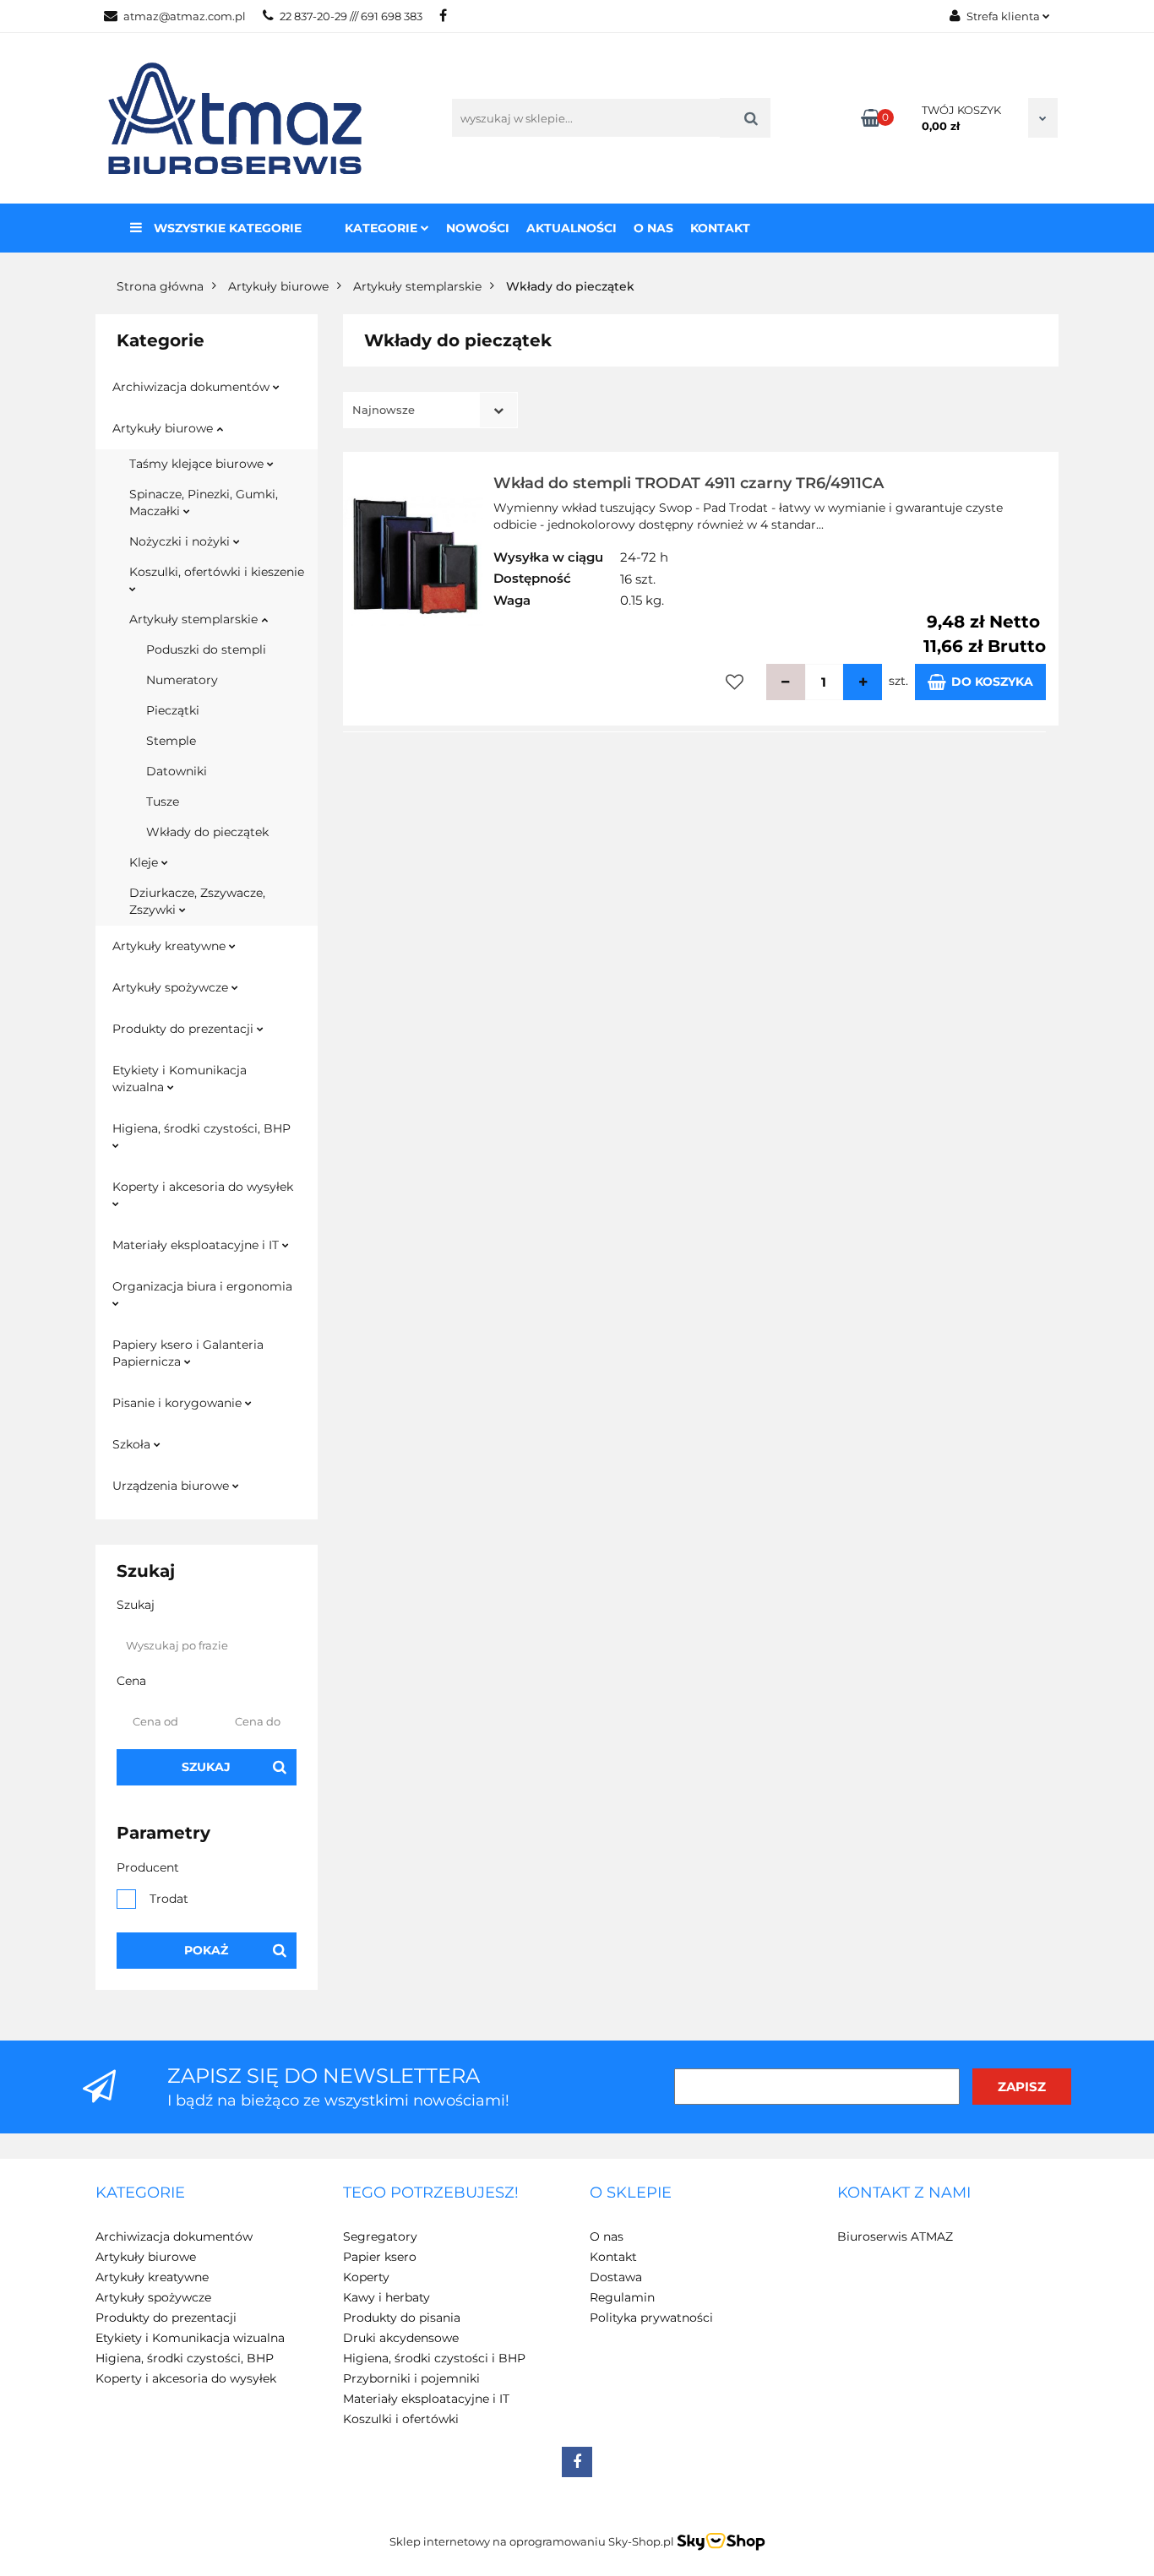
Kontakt (720, 228)
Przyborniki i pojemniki (411, 2378)
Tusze (163, 802)
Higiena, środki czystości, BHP (201, 1128)
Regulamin (622, 2297)
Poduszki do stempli (206, 649)
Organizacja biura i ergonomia (202, 1286)
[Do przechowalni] (735, 682)
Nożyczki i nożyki (181, 541)
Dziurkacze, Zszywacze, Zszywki (197, 901)
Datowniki (177, 771)
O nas (653, 228)
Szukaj (206, 1767)
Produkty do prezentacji (185, 1029)
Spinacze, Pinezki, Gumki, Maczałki (204, 503)
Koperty (366, 2277)
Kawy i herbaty (386, 2297)
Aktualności (572, 228)
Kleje (145, 862)
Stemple (171, 741)
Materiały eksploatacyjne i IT (197, 1245)
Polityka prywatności (651, 2318)
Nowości (478, 228)
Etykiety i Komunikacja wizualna (180, 1079)
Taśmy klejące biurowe (198, 464)
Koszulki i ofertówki (401, 2419)
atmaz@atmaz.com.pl (185, 16)
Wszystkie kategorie (226, 228)
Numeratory (182, 680)
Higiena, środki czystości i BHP (434, 2358)
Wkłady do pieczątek (207, 832)
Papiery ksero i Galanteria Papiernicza (188, 1353)
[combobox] (430, 410)
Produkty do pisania (402, 2318)
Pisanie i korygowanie (179, 1403)
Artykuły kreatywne (171, 946)
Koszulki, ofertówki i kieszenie (217, 572)
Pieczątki (173, 710)
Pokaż (206, 1950)
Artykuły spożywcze (172, 987)
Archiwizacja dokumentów (193, 387)
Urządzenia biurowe (172, 1486)
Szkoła (133, 1444)
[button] (140, 2193)
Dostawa (616, 2277)
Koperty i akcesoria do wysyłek (203, 1187)
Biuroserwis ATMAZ (895, 2236)
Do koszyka (992, 682)
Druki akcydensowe (401, 2338)
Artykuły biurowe (164, 428)
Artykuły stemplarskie (195, 619)
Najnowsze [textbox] (384, 410)
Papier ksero (380, 2257)
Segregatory (380, 2236)
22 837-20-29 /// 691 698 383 (351, 16)
